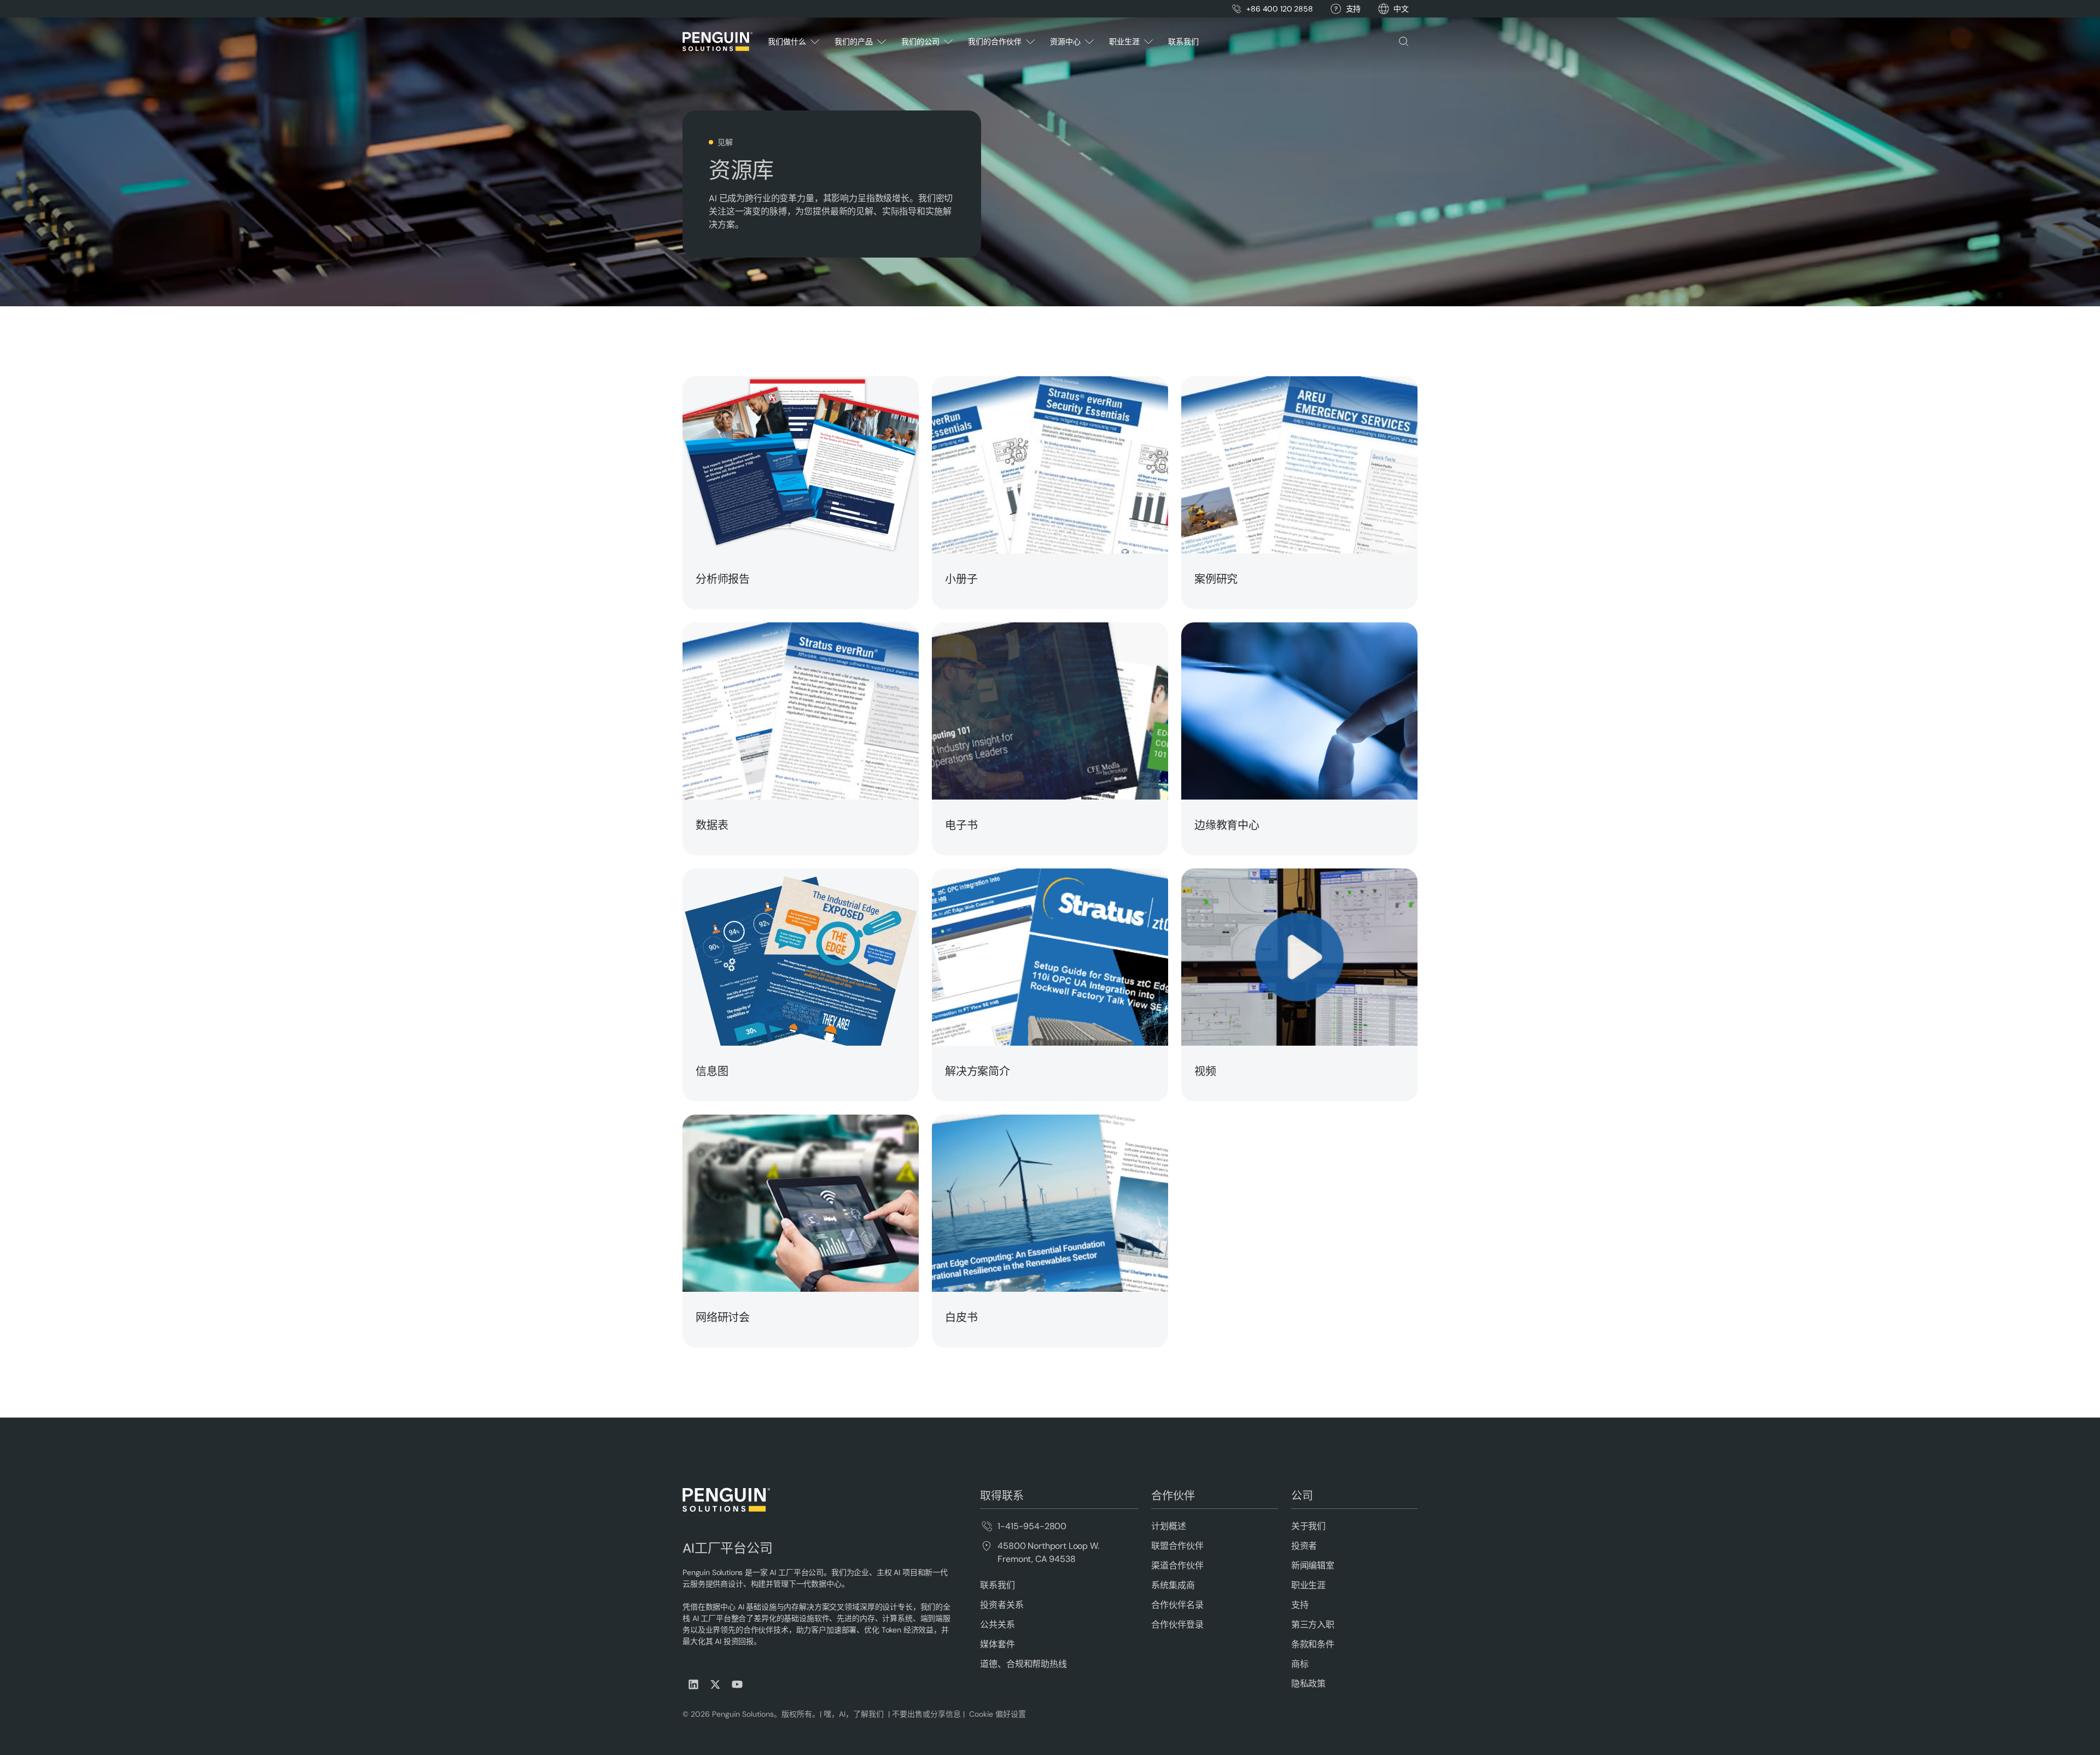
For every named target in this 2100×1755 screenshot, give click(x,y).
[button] (1401, 9)
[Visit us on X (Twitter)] (715, 1684)
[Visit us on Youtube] (737, 1684)
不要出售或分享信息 (925, 1714)
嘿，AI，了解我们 (855, 1714)
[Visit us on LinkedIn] (693, 1684)
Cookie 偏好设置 (997, 1714)
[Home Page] (717, 42)
